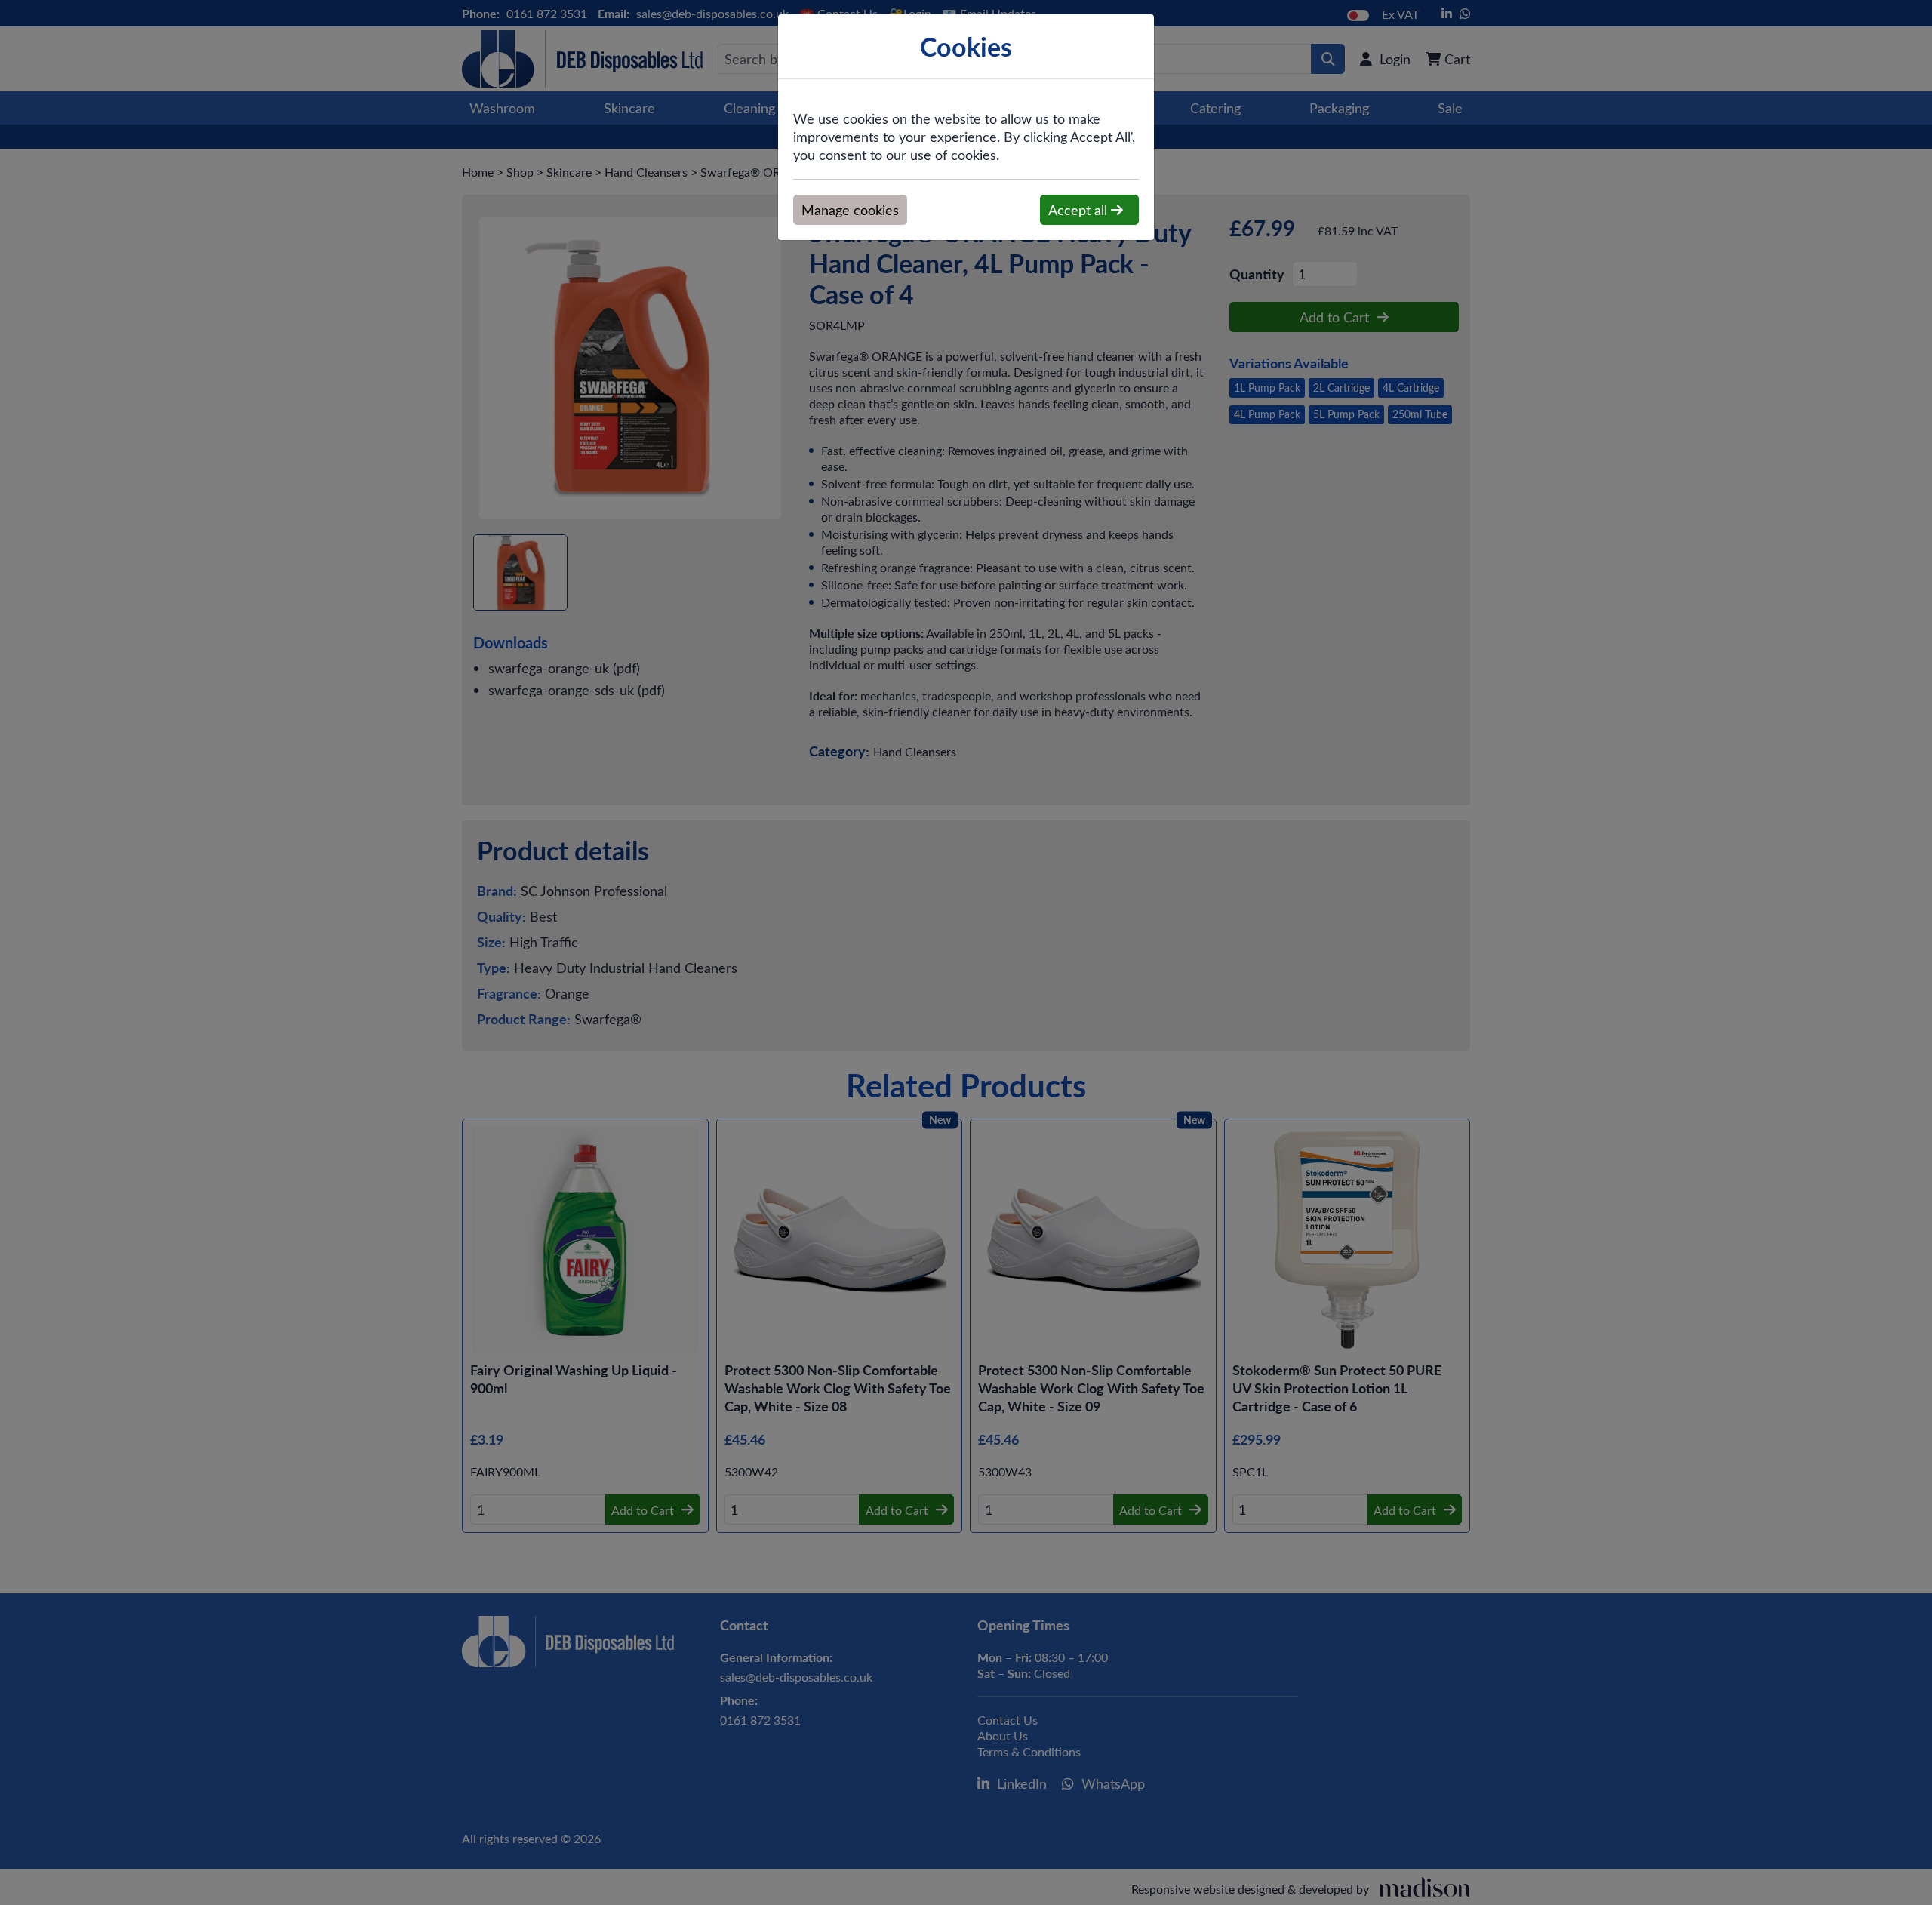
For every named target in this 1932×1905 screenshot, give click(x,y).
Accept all (1080, 210)
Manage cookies (850, 210)
